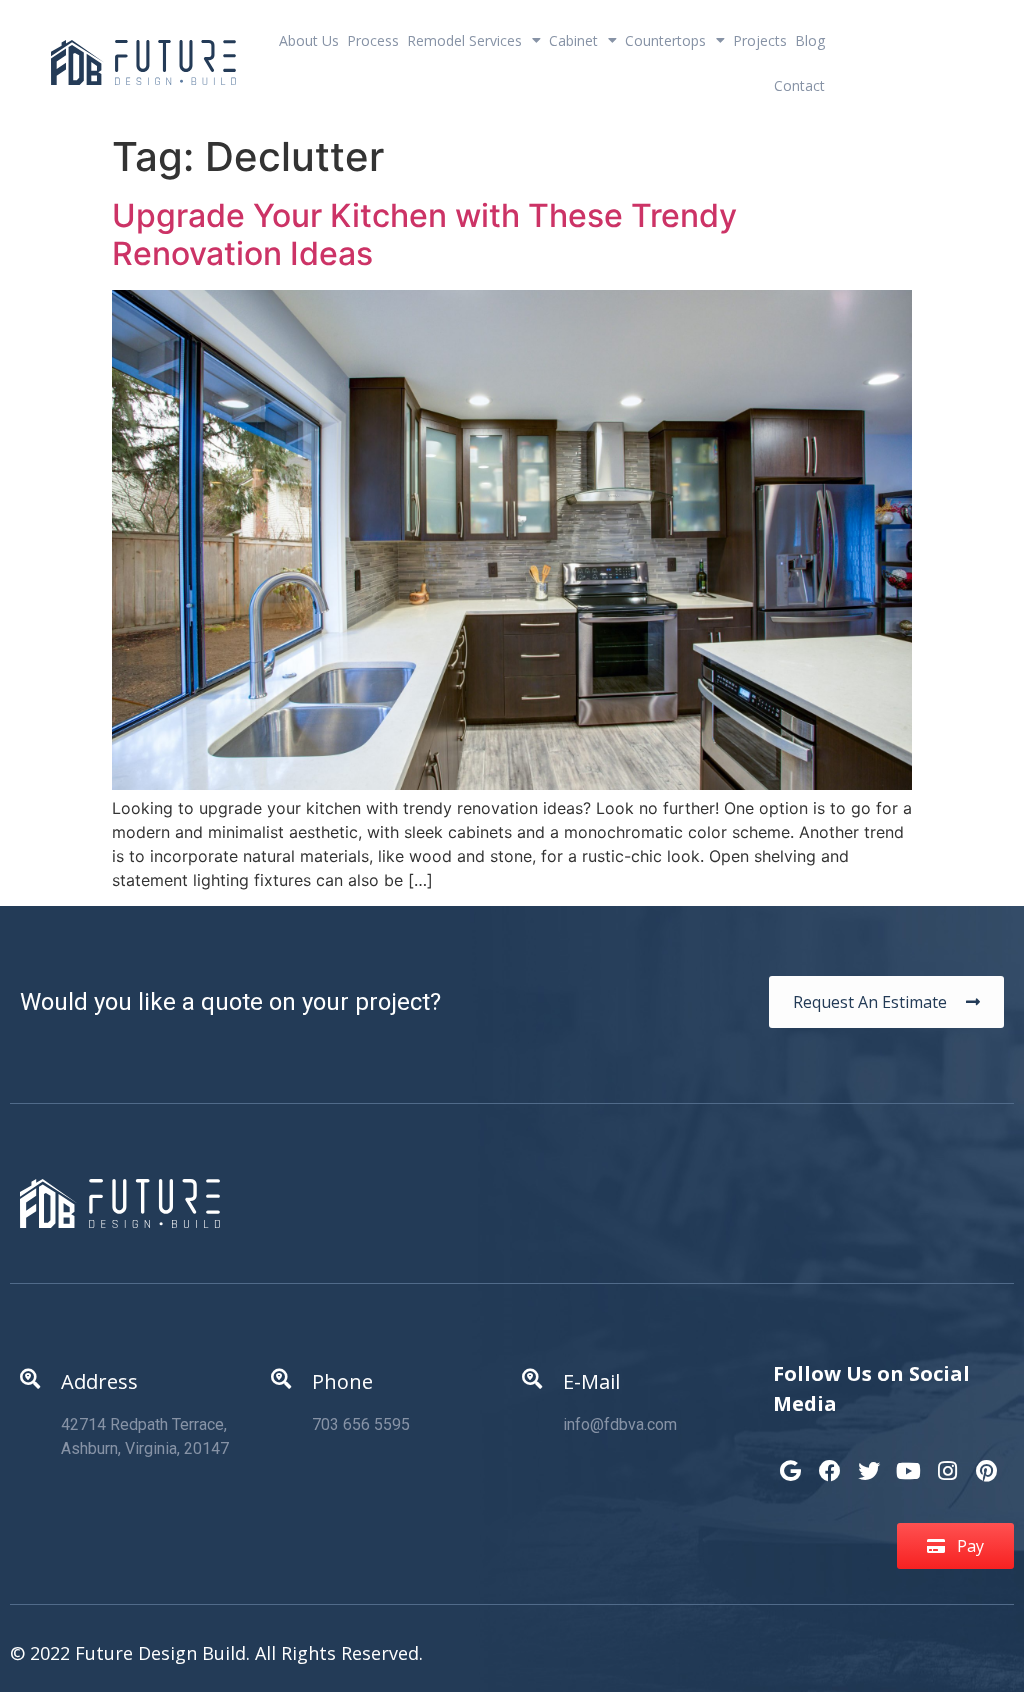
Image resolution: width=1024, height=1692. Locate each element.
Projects (760, 40)
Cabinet (573, 40)
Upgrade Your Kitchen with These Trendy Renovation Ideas (424, 234)
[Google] (790, 1461)
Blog (810, 40)
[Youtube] (908, 1461)
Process (373, 40)
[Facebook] (830, 1461)
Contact (799, 85)
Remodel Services (464, 40)
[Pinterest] (987, 1461)
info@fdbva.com (620, 1424)
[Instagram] (947, 1461)
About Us (309, 40)
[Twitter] (869, 1461)
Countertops (665, 40)
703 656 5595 (361, 1424)
